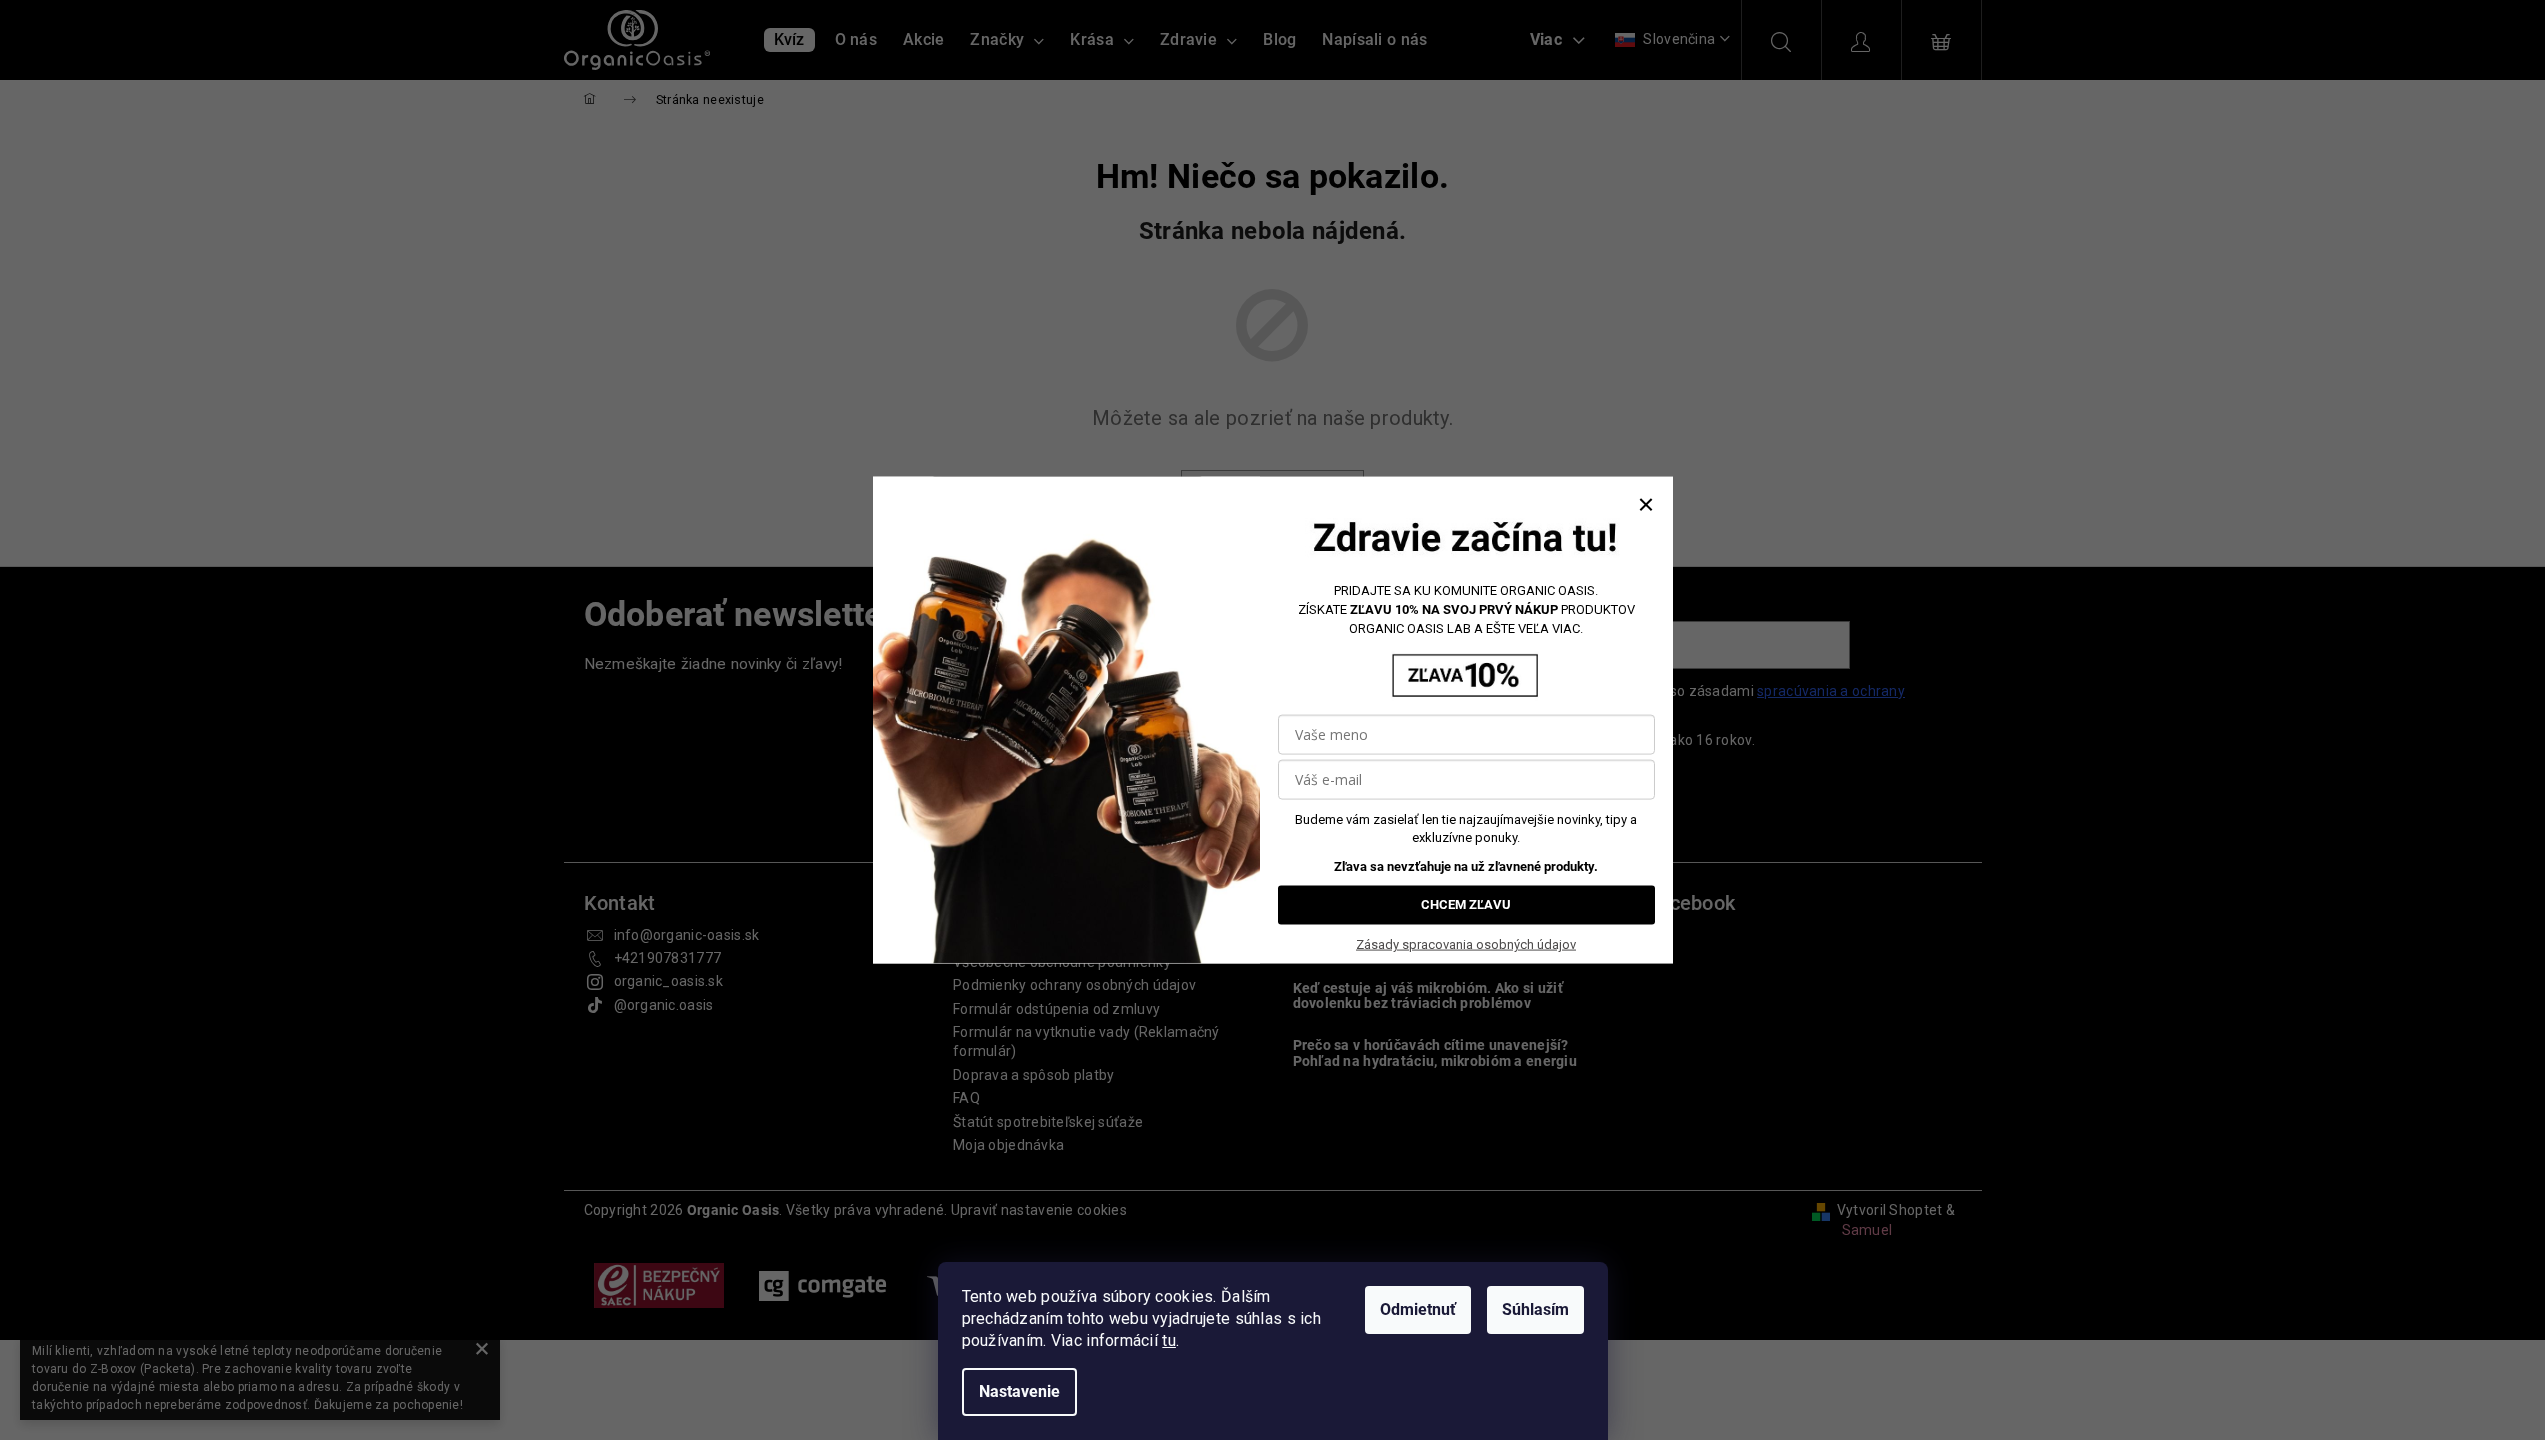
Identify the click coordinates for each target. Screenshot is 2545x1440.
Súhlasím (1535, 1309)
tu (1169, 1340)
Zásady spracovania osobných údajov (1466, 944)
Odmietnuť (1418, 1309)
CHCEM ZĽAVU (1466, 904)
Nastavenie (1019, 1391)
